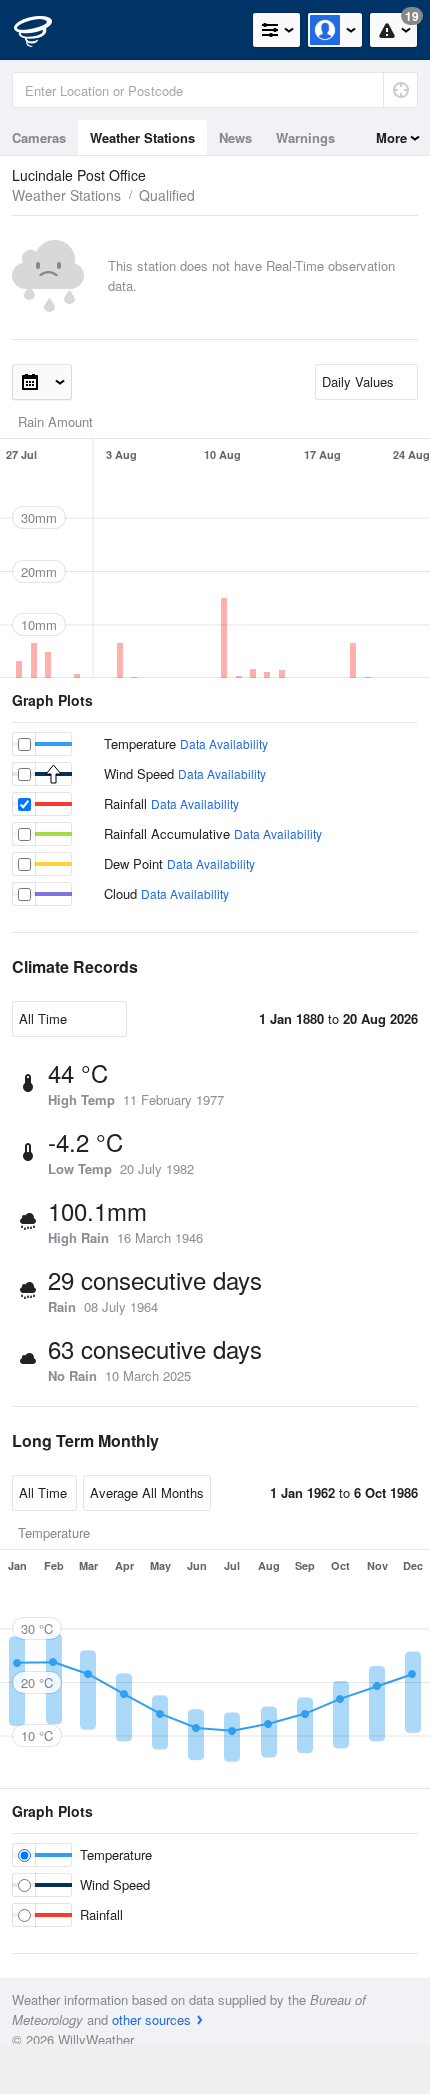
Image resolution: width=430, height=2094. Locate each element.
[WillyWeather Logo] (45, 30)
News (235, 137)
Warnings (305, 137)
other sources (151, 2019)
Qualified (167, 195)
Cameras (39, 137)
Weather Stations (142, 137)
